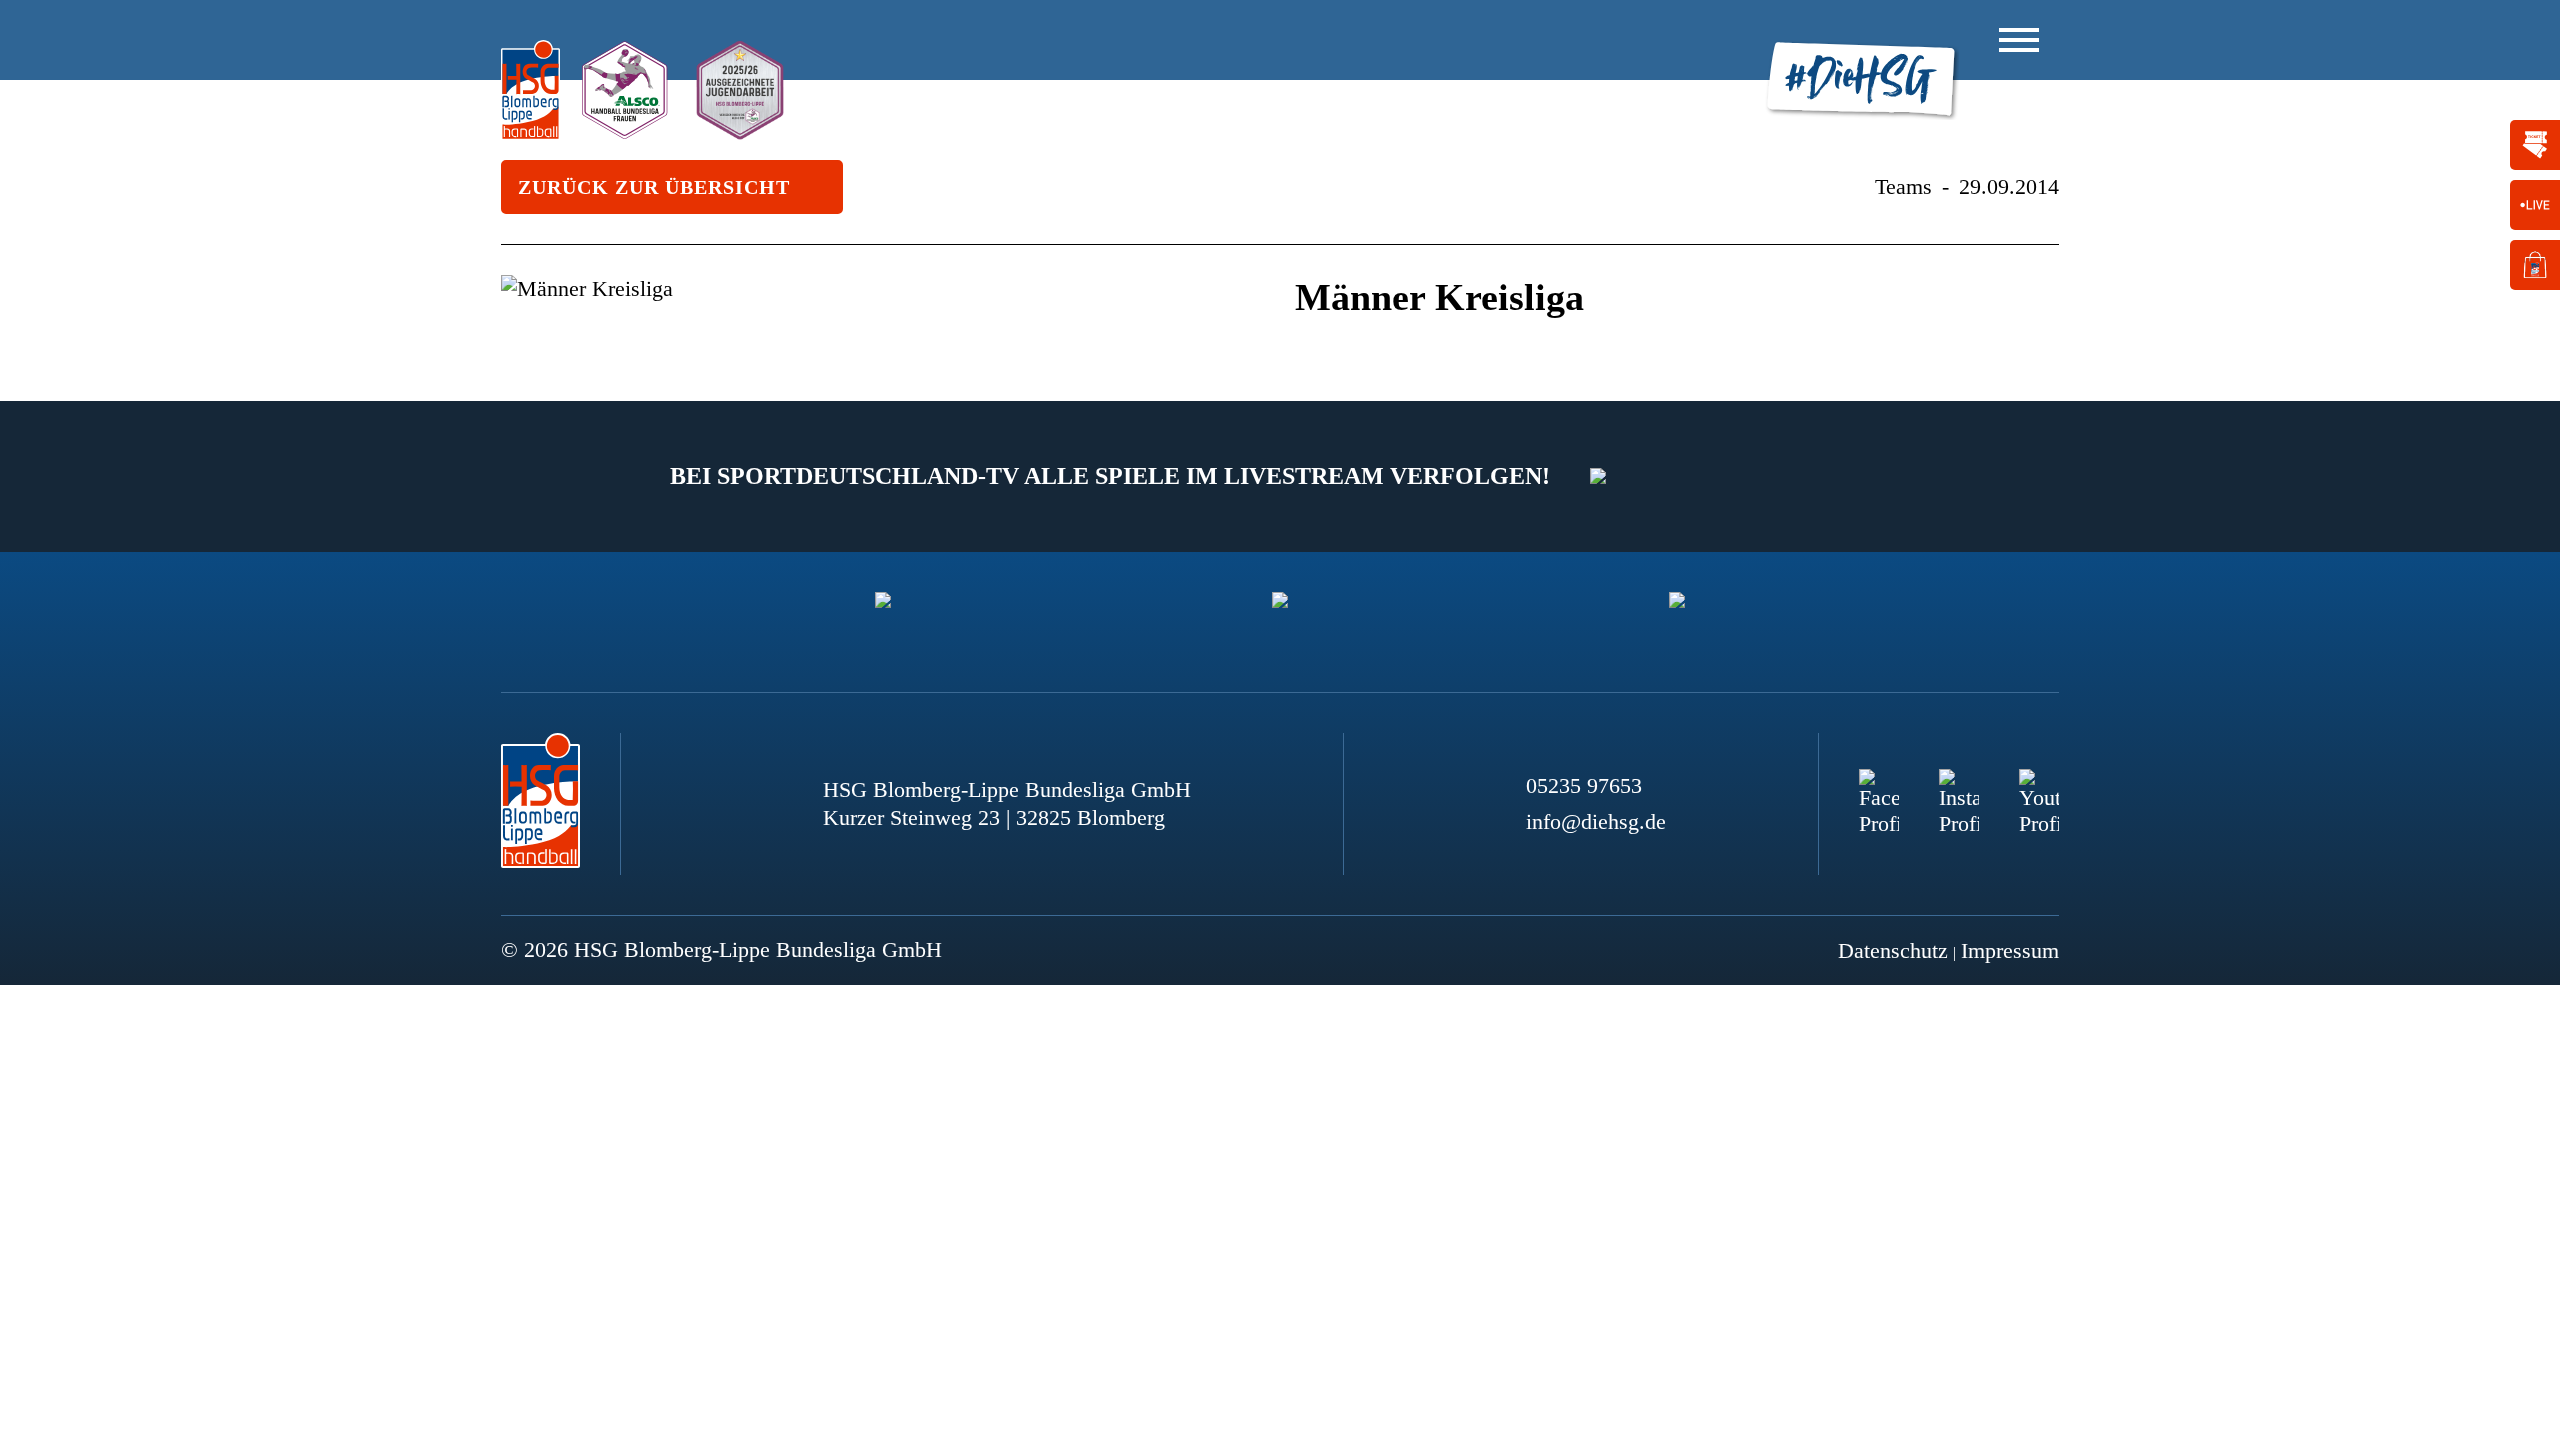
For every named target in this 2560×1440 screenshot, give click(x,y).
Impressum (2010, 950)
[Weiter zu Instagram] (1959, 789)
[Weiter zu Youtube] (2039, 789)
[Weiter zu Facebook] (1879, 789)
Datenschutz (1893, 950)
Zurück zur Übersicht (654, 187)
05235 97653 (1584, 785)
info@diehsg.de (1596, 821)
